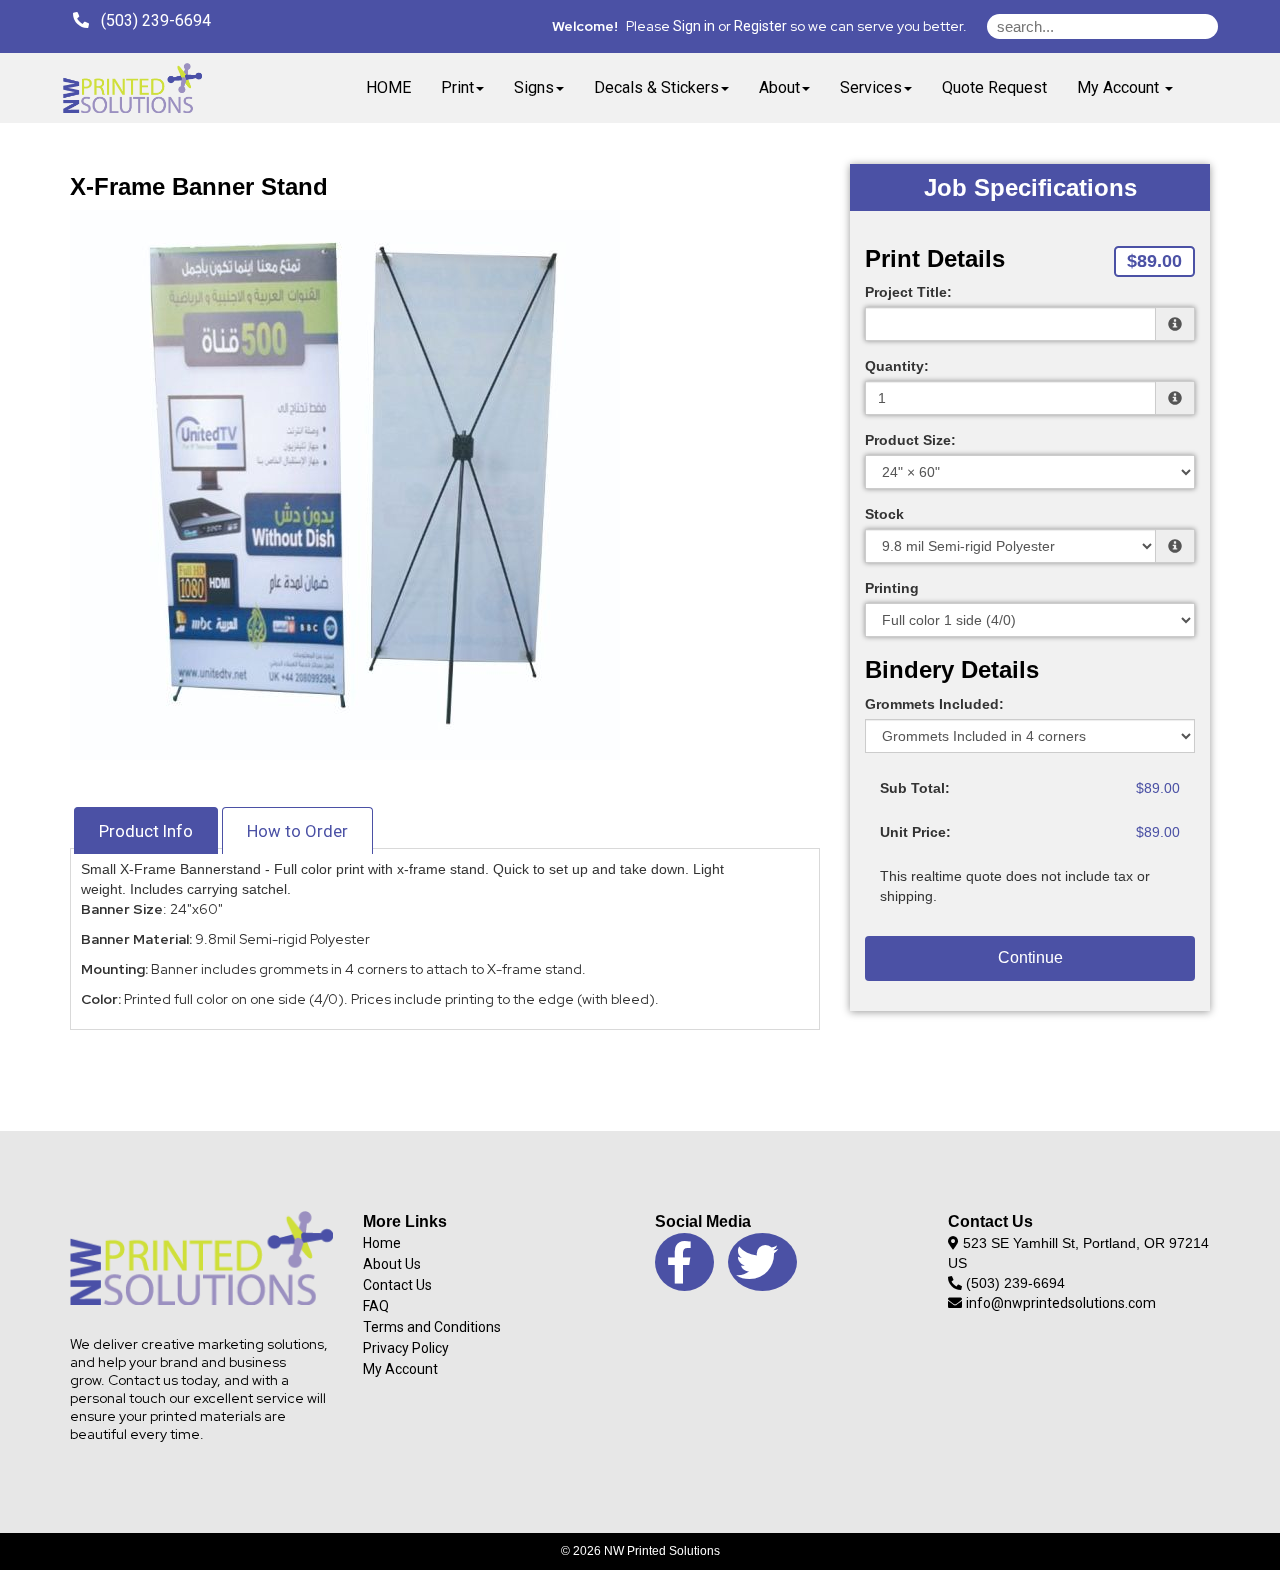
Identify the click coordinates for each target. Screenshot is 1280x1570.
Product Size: (910, 440)
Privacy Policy (406, 1348)
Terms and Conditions (432, 1327)
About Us (392, 1264)
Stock (884, 514)
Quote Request (994, 87)
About (779, 87)
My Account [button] (1120, 87)
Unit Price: (915, 832)
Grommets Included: (934, 704)
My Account (400, 1369)
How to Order (297, 831)
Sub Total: (915, 788)
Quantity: (897, 366)
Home (382, 1243)
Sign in (694, 26)
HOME (388, 87)
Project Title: (908, 292)
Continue (1030, 957)
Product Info (146, 831)
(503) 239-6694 (150, 20)
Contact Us (397, 1285)
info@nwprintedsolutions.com (1061, 1303)
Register (760, 26)
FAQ (376, 1306)
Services (871, 87)
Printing (892, 588)
